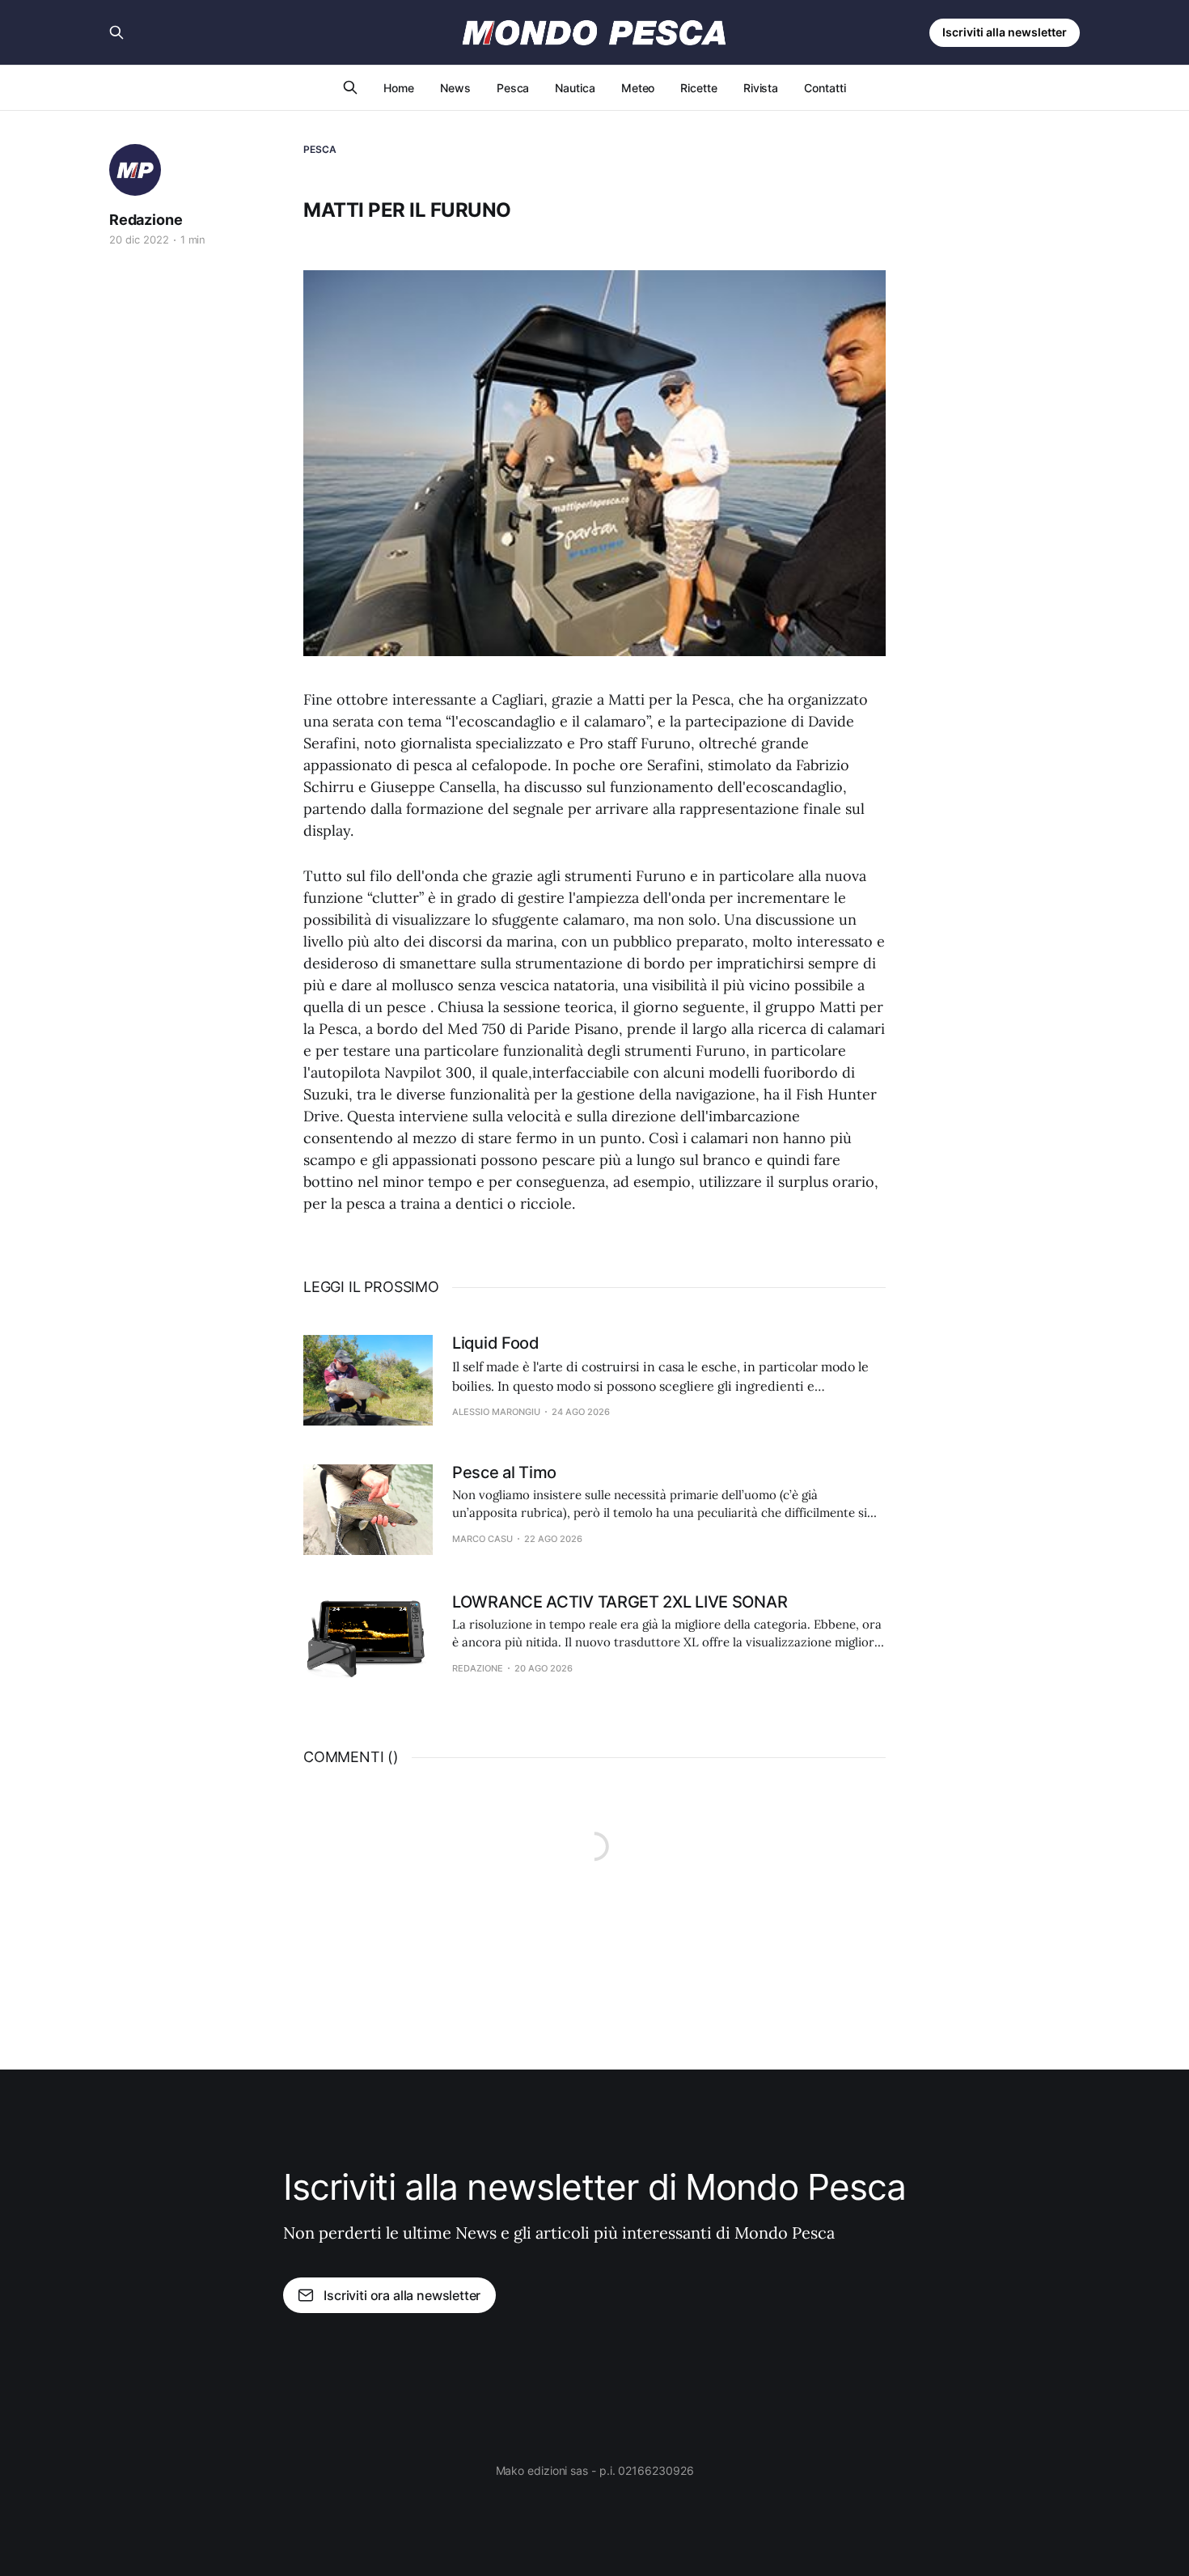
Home (399, 88)
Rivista (761, 88)
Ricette (698, 88)
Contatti (825, 88)
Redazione (146, 220)
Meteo (638, 88)
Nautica (575, 88)
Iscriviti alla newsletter (1005, 32)
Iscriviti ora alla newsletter (402, 2295)
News (455, 88)
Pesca (513, 88)
